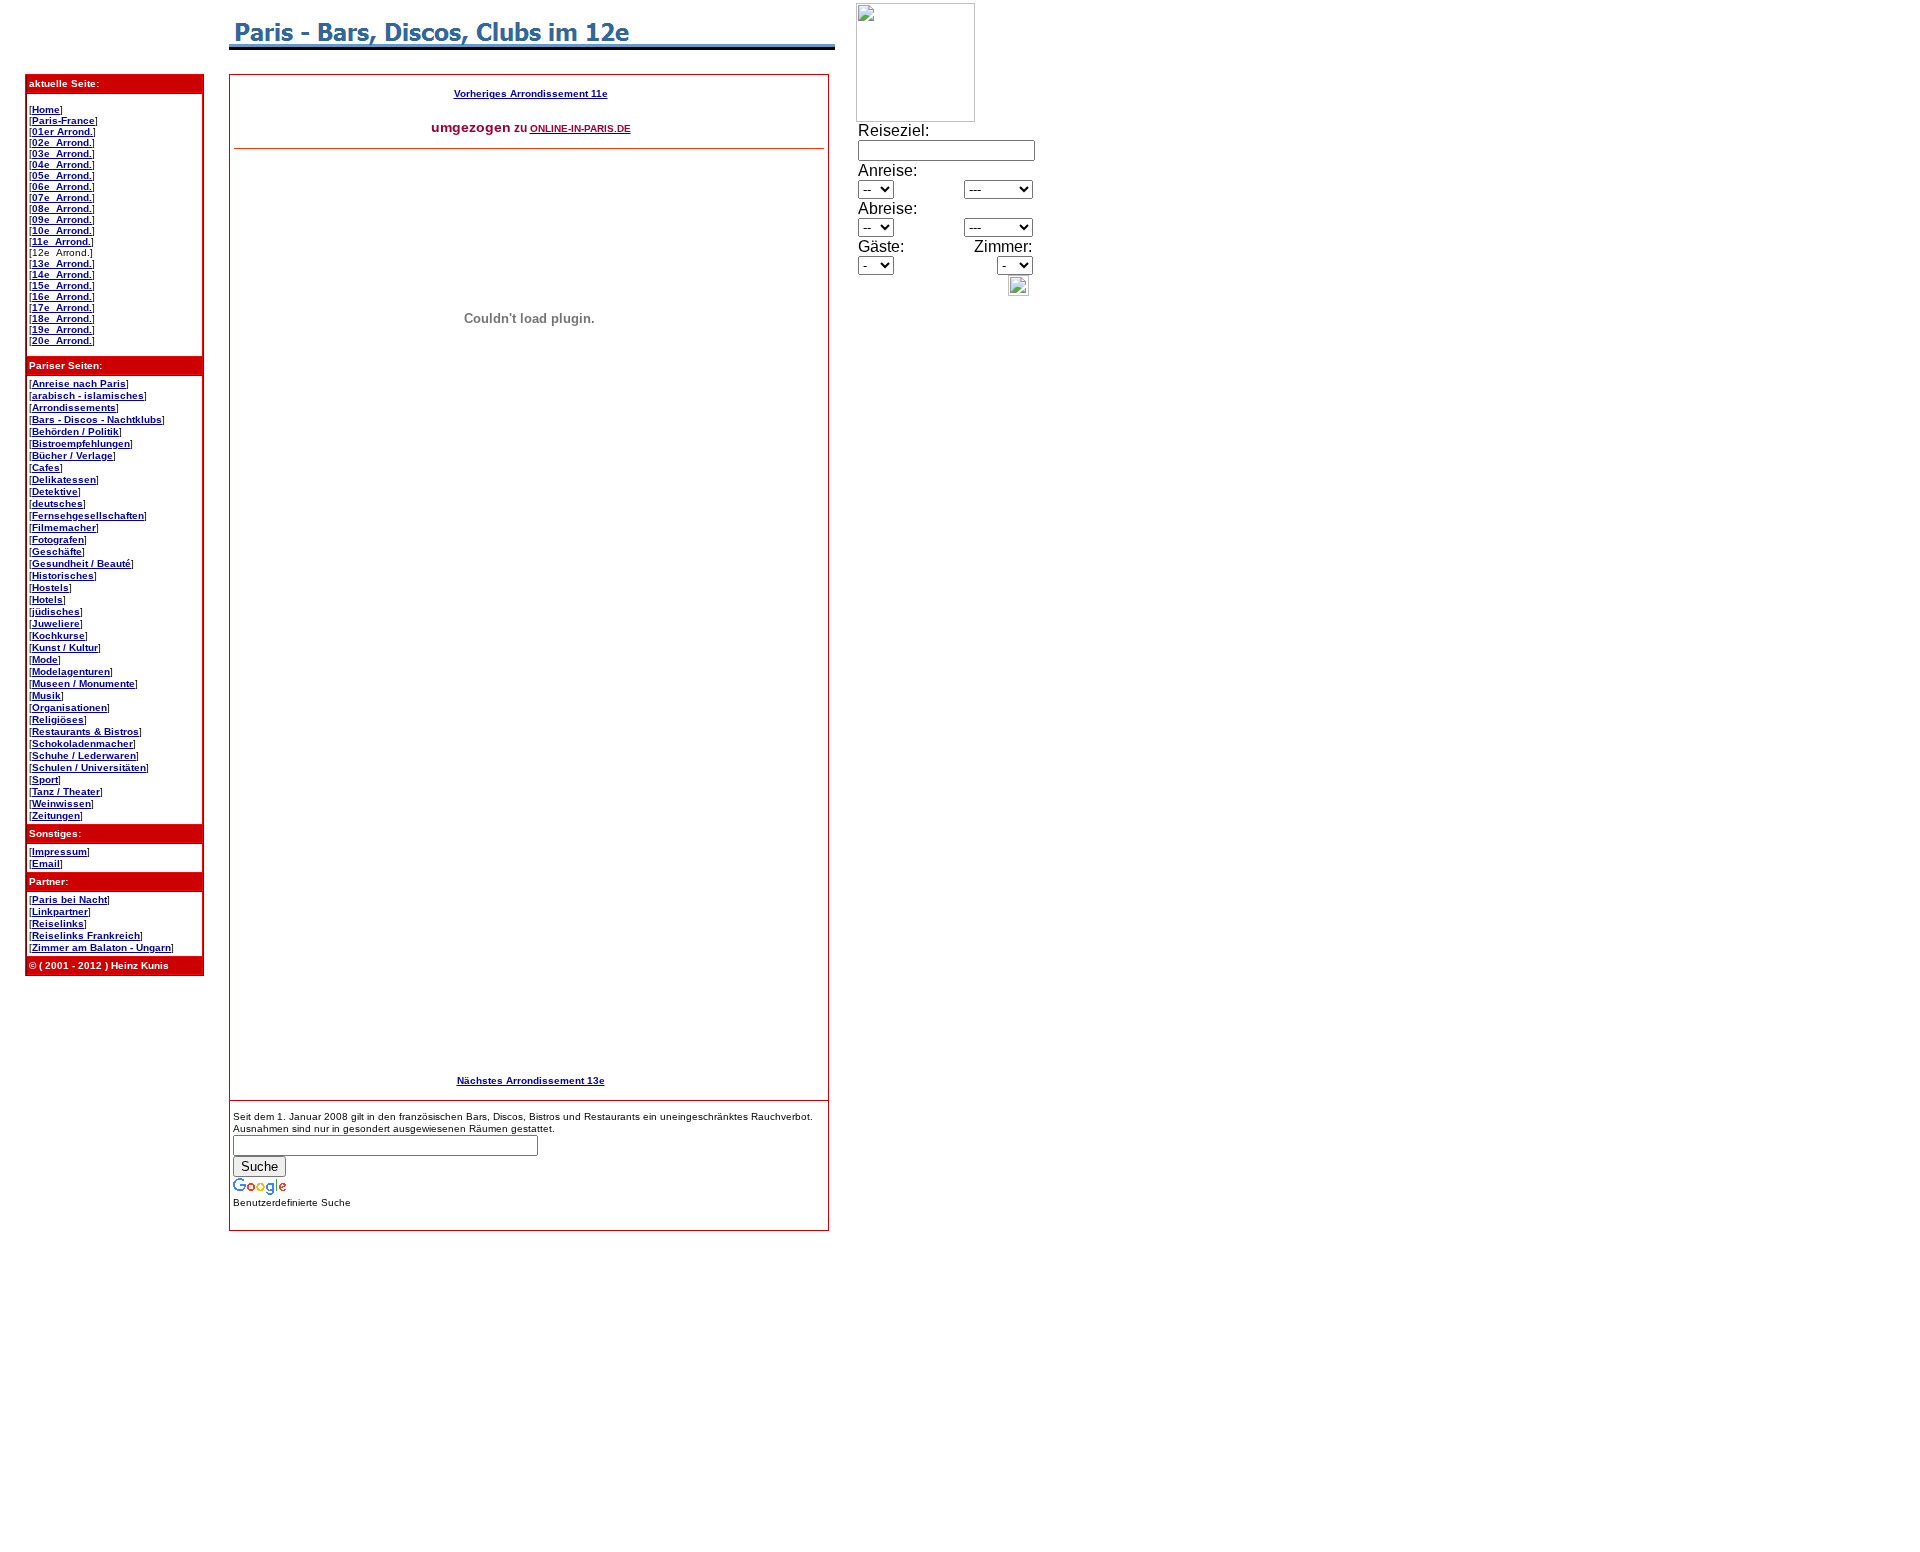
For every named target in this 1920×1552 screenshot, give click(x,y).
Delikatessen (64, 479)
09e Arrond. (62, 219)
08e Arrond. (62, 208)
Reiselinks (58, 923)
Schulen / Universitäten (89, 767)
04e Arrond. (62, 164)
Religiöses (58, 719)
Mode (45, 659)
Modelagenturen (71, 671)
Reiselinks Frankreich (86, 935)
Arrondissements (74, 407)
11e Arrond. (61, 241)
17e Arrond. (62, 307)
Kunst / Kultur (65, 647)
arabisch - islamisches (88, 395)
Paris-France (63, 120)
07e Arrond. (62, 197)
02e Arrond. (62, 142)
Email (46, 863)
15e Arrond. (62, 285)
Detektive (55, 491)
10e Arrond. (62, 230)
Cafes (46, 467)
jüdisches (56, 611)
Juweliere (56, 623)
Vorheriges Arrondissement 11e (531, 93)
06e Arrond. (62, 186)
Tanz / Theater (66, 791)
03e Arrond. (62, 153)
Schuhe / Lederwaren (84, 755)
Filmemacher (64, 527)
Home (46, 109)
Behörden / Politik (75, 431)
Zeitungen (56, 815)
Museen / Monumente (83, 683)
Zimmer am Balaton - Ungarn (101, 947)
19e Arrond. (62, 329)
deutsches (57, 503)
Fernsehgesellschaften (88, 515)
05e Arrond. (62, 175)
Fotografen (58, 539)
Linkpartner (60, 911)
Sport (45, 779)
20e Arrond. (62, 340)
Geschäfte (57, 551)
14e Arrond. (62, 274)
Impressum (59, 851)
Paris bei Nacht (69, 899)
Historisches (63, 575)
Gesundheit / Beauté (81, 563)
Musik (46, 695)
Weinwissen (61, 803)
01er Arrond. (62, 131)
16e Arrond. (62, 296)
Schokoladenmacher (82, 743)
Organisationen (69, 707)
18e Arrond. (62, 318)
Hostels (50, 587)
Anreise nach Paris (79, 383)
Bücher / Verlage (72, 455)
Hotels (47, 599)
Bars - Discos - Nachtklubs (97, 419)
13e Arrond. (62, 263)
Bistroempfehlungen (81, 443)
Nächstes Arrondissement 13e (531, 1080)
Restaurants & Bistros (85, 731)
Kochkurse (58, 635)
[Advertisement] (916, 623)
